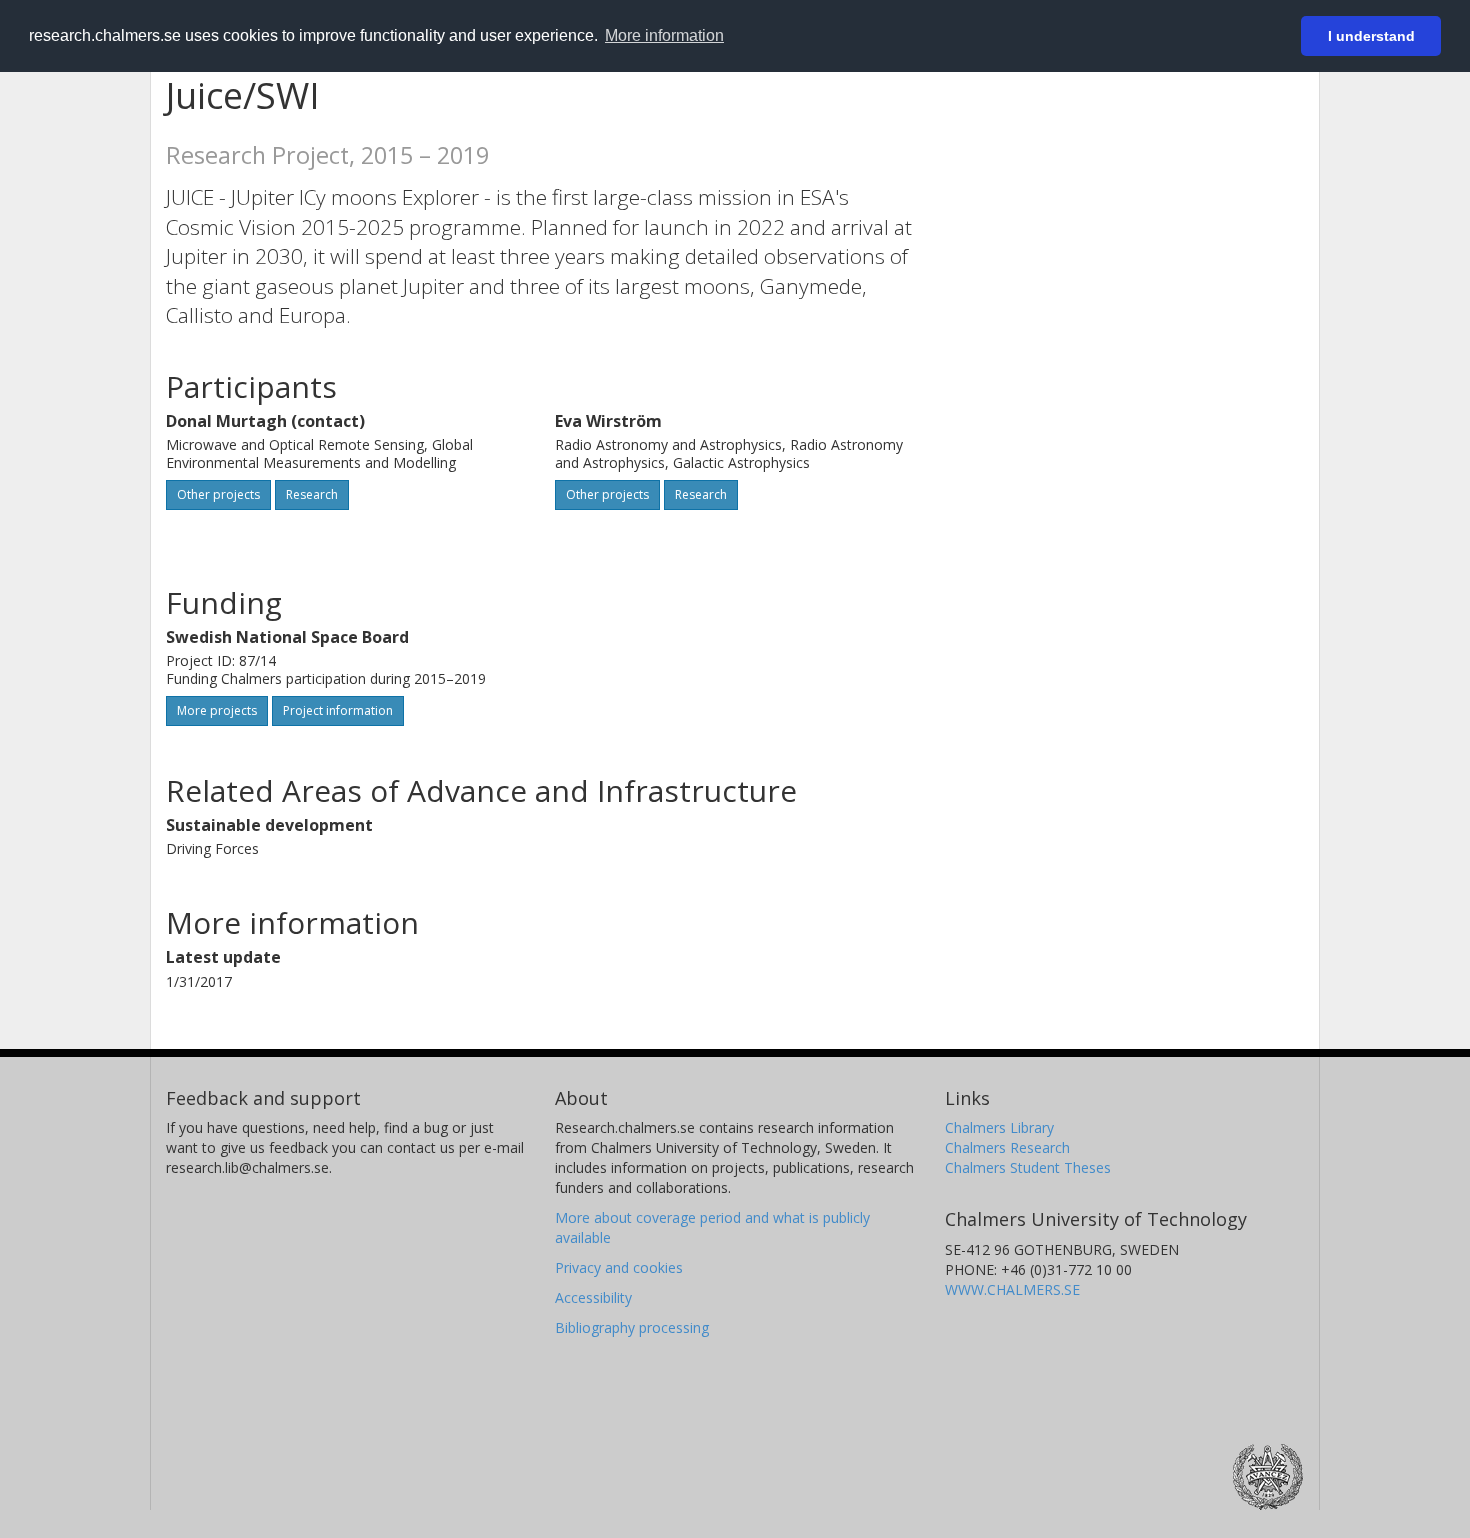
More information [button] (664, 35)
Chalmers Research (1007, 1147)
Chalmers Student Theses (1028, 1167)
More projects (217, 710)
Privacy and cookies (619, 1267)
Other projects (218, 494)
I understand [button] (1371, 36)
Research (312, 494)
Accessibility (593, 1297)
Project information (338, 710)
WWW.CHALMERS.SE (1012, 1289)
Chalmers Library (999, 1127)
